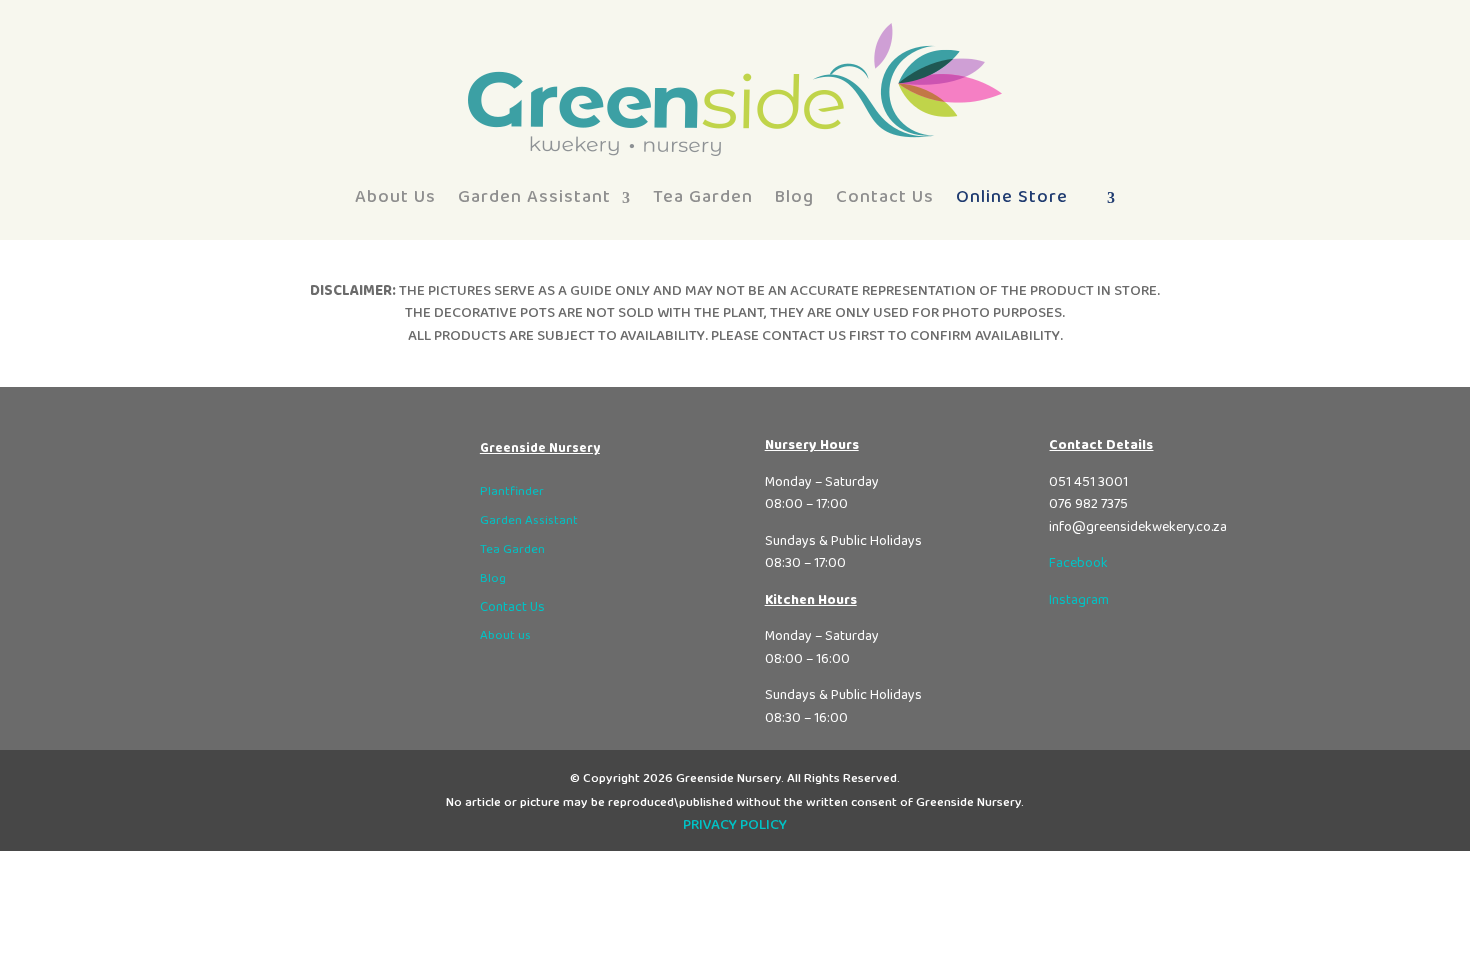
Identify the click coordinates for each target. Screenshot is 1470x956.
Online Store (1012, 197)
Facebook (1078, 563)
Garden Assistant (534, 197)
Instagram (1079, 600)
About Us (395, 197)
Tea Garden (703, 197)
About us (505, 635)
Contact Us (885, 197)
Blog (794, 197)
